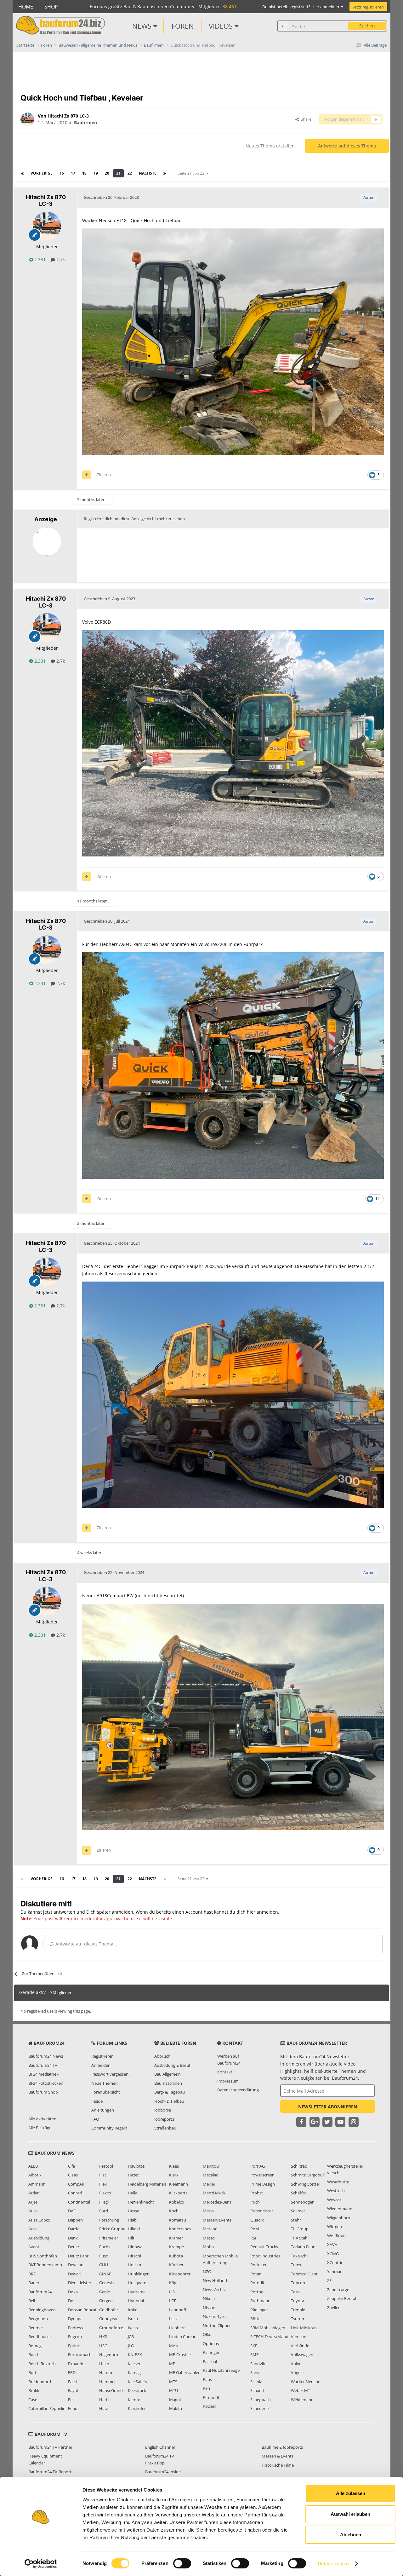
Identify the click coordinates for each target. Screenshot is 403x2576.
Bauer (34, 2283)
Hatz (104, 2408)
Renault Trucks (264, 2247)
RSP (254, 2238)
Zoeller (333, 2308)
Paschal (210, 2361)
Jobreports (164, 2119)
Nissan (209, 2308)
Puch (255, 2202)
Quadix (257, 2220)
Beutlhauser (40, 2337)
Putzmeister (262, 2211)
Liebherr (177, 2328)
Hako (104, 2364)
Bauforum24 (40, 2292)
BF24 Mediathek (43, 2074)
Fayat (73, 2390)
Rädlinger (259, 2310)
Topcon (298, 2283)
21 (118, 173)
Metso (209, 2238)
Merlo (208, 2211)
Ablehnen (351, 2535)
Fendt (74, 2408)
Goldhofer (109, 2310)
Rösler (256, 2319)
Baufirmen (85, 122)
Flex (103, 2184)
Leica (174, 2319)
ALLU (33, 2166)
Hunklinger (138, 2274)
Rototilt (257, 2283)
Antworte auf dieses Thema (347, 146)
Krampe (176, 2247)
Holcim (134, 2265)
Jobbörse (163, 2110)
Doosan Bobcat (82, 2310)
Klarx (174, 2175)
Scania (256, 2382)
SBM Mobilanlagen (268, 2328)
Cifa (71, 2166)
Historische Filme (278, 2465)
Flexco (105, 2193)
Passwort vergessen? (111, 2074)
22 (130, 173)
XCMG (333, 2254)
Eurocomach (80, 2354)
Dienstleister (80, 2283)
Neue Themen (105, 2083)
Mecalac (210, 2175)
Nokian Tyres (215, 2316)
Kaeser (134, 2364)
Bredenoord (40, 2382)
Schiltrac (299, 2166)
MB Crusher (180, 2354)
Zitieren (104, 475)
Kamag (134, 2372)
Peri (206, 2388)
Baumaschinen (168, 2083)
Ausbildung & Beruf (172, 2065)
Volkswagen (302, 2354)
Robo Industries (265, 2256)
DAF (72, 2211)
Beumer (36, 2328)
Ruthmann (260, 2301)
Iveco (133, 2328)
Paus (207, 2379)
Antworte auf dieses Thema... (86, 1944)
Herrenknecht (141, 2202)
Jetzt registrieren (369, 7)
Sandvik (258, 2364)
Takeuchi (299, 2256)
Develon (76, 2265)
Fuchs (105, 2247)
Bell (32, 2301)
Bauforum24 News (46, 2056)
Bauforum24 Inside (163, 2472)
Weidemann (302, 2400)
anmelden (267, 1912)
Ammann (37, 2184)
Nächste (148, 173)
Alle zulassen (351, 2493)
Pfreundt (211, 2397)
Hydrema (137, 2292)
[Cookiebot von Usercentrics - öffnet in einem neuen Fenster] (41, 2564)
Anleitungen (103, 2110)
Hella (133, 2193)
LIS (172, 2292)
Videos (222, 26)
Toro (295, 2292)
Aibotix (35, 2175)
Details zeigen (333, 2564)
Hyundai (136, 2301)
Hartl (104, 2400)
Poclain (210, 2406)
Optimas (211, 2343)
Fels (72, 2400)
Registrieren (102, 2056)
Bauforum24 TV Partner (50, 2447)
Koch (174, 2211)
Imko (133, 2310)
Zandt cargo (338, 2290)
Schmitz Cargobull (308, 2175)
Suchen (367, 26)
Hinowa (135, 2247)
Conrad (75, 2193)
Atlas (33, 2211)
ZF (329, 2280)
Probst (257, 2193)
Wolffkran (336, 2236)
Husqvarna (138, 2283)
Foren (183, 26)
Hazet (133, 2175)
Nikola (209, 2298)
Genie (105, 2292)
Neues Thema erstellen (270, 146)
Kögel (174, 2283)
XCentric (335, 2262)
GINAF (105, 2274)
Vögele (297, 2372)
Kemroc (135, 2400)
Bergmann (38, 2319)
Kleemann (179, 2184)
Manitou (211, 2166)
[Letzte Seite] (165, 173)
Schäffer (299, 2193)
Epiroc (74, 2346)
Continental (79, 2202)
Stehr (296, 2220)
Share (305, 119)
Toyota (298, 2301)
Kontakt (225, 2072)
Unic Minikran (304, 2328)
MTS (173, 2382)
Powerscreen (262, 2175)
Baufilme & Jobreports (282, 2447)
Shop (51, 7)
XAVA (332, 2245)
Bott (32, 2372)
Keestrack (137, 2390)
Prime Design (263, 2184)
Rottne (257, 2292)
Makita (176, 2408)
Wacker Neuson (306, 2382)
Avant (34, 2247)
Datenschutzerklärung (238, 2090)
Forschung (109, 2220)
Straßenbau (165, 2128)
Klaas (174, 2166)
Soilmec (298, 2211)
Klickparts (178, 2193)
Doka (73, 2292)
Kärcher (176, 2265)
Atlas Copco (39, 2220)
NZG (207, 2272)
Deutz (74, 2247)
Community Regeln (109, 2128)
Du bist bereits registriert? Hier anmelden (302, 7)
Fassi (73, 2382)
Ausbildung (39, 2238)
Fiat (103, 2175)
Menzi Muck (214, 2193)
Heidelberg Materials (147, 2184)
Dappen (75, 2220)
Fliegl (104, 2202)
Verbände (300, 2346)
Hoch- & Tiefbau (169, 2101)
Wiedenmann (340, 2209)
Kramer (176, 2238)
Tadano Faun (303, 2247)
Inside (97, 2101)
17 (73, 173)
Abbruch (162, 2056)
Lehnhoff (178, 2310)
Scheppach (261, 2400)
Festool (106, 2166)
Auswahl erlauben (350, 2514)
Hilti (132, 2238)
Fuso (104, 2256)
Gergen (106, 2301)
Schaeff (257, 2390)
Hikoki (134, 2229)
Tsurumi (299, 2319)
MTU (173, 2390)
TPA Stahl (300, 2238)
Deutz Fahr (78, 2256)
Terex (296, 2265)
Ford (104, 2211)
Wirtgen (335, 2227)
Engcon (75, 2337)
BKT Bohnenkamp (45, 2265)
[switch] (182, 2563)
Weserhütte (338, 2182)
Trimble (298, 2310)
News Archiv (214, 2290)
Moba (208, 2247)
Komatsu (178, 2220)
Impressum (228, 2081)
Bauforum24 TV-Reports (51, 2472)
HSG (103, 2346)
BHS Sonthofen (43, 2256)
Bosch (34, 2354)
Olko (207, 2334)
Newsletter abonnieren (328, 2107)
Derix (73, 2238)
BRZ (32, 2274)
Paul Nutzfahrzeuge (221, 2370)
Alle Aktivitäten (42, 2119)
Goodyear (108, 2319)
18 (84, 173)
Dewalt (74, 2274)
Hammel (107, 2382)
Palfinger (211, 2352)
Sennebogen (303, 2202)
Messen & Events (278, 2456)
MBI (173, 2364)
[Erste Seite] (22, 173)
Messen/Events (217, 2220)
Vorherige (42, 173)
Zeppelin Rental (342, 2298)
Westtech (336, 2191)
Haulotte (136, 2166)
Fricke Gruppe (112, 2229)
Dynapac (76, 2319)
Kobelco (177, 2202)
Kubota (176, 2256)
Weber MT (301, 2390)
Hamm (106, 2372)
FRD (72, 2372)
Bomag (35, 2346)
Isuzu (133, 2319)
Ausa (33, 2229)
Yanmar (334, 2272)
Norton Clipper (217, 2325)
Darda (74, 2229)
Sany (255, 2372)
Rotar (255, 2274)
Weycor (334, 2200)
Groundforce (111, 2328)
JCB (131, 2337)
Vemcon (299, 2337)
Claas (73, 2175)
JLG (131, 2346)
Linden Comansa (185, 2337)
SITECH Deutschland (269, 2337)
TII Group (300, 2229)
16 (62, 173)
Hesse (133, 2211)
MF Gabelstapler (184, 2372)
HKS (103, 2337)
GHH (104, 2265)
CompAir (76, 2184)
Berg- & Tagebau (170, 2092)
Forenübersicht (106, 2092)
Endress (75, 2328)
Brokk (34, 2390)
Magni (175, 2400)
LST (172, 2301)
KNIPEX (135, 2354)
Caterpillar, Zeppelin (47, 2408)
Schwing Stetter (306, 2184)
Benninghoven (42, 2310)
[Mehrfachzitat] (87, 475)
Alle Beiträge (40, 2128)
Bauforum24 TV (43, 2065)
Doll (72, 2301)
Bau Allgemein (167, 2074)
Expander (77, 2364)
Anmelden (101, 2065)
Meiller (209, 2184)
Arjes (33, 2202)
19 (96, 173)
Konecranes (180, 2229)
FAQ (95, 2119)
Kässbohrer (180, 2274)
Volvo (296, 2364)
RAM (255, 2229)
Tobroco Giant (304, 2274)
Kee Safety (138, 2382)
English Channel (160, 2447)
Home (26, 7)
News (143, 26)
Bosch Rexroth (42, 2364)
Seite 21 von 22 (192, 173)
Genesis (106, 2283)
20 (107, 173)
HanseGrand (111, 2390)
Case (33, 2400)
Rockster (258, 2265)
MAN (174, 2346)
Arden (34, 2193)
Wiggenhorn (339, 2218)
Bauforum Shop (43, 2092)
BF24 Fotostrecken (46, 2083)
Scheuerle (259, 2408)
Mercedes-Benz (217, 2202)
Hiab (132, 2220)
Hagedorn (109, 2354)
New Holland (215, 2280)
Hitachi (134, 2256)
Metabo (210, 2229)
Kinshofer (137, 2408)
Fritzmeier (109, 2238)
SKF (254, 2346)
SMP (255, 2354)
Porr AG (258, 2166)
